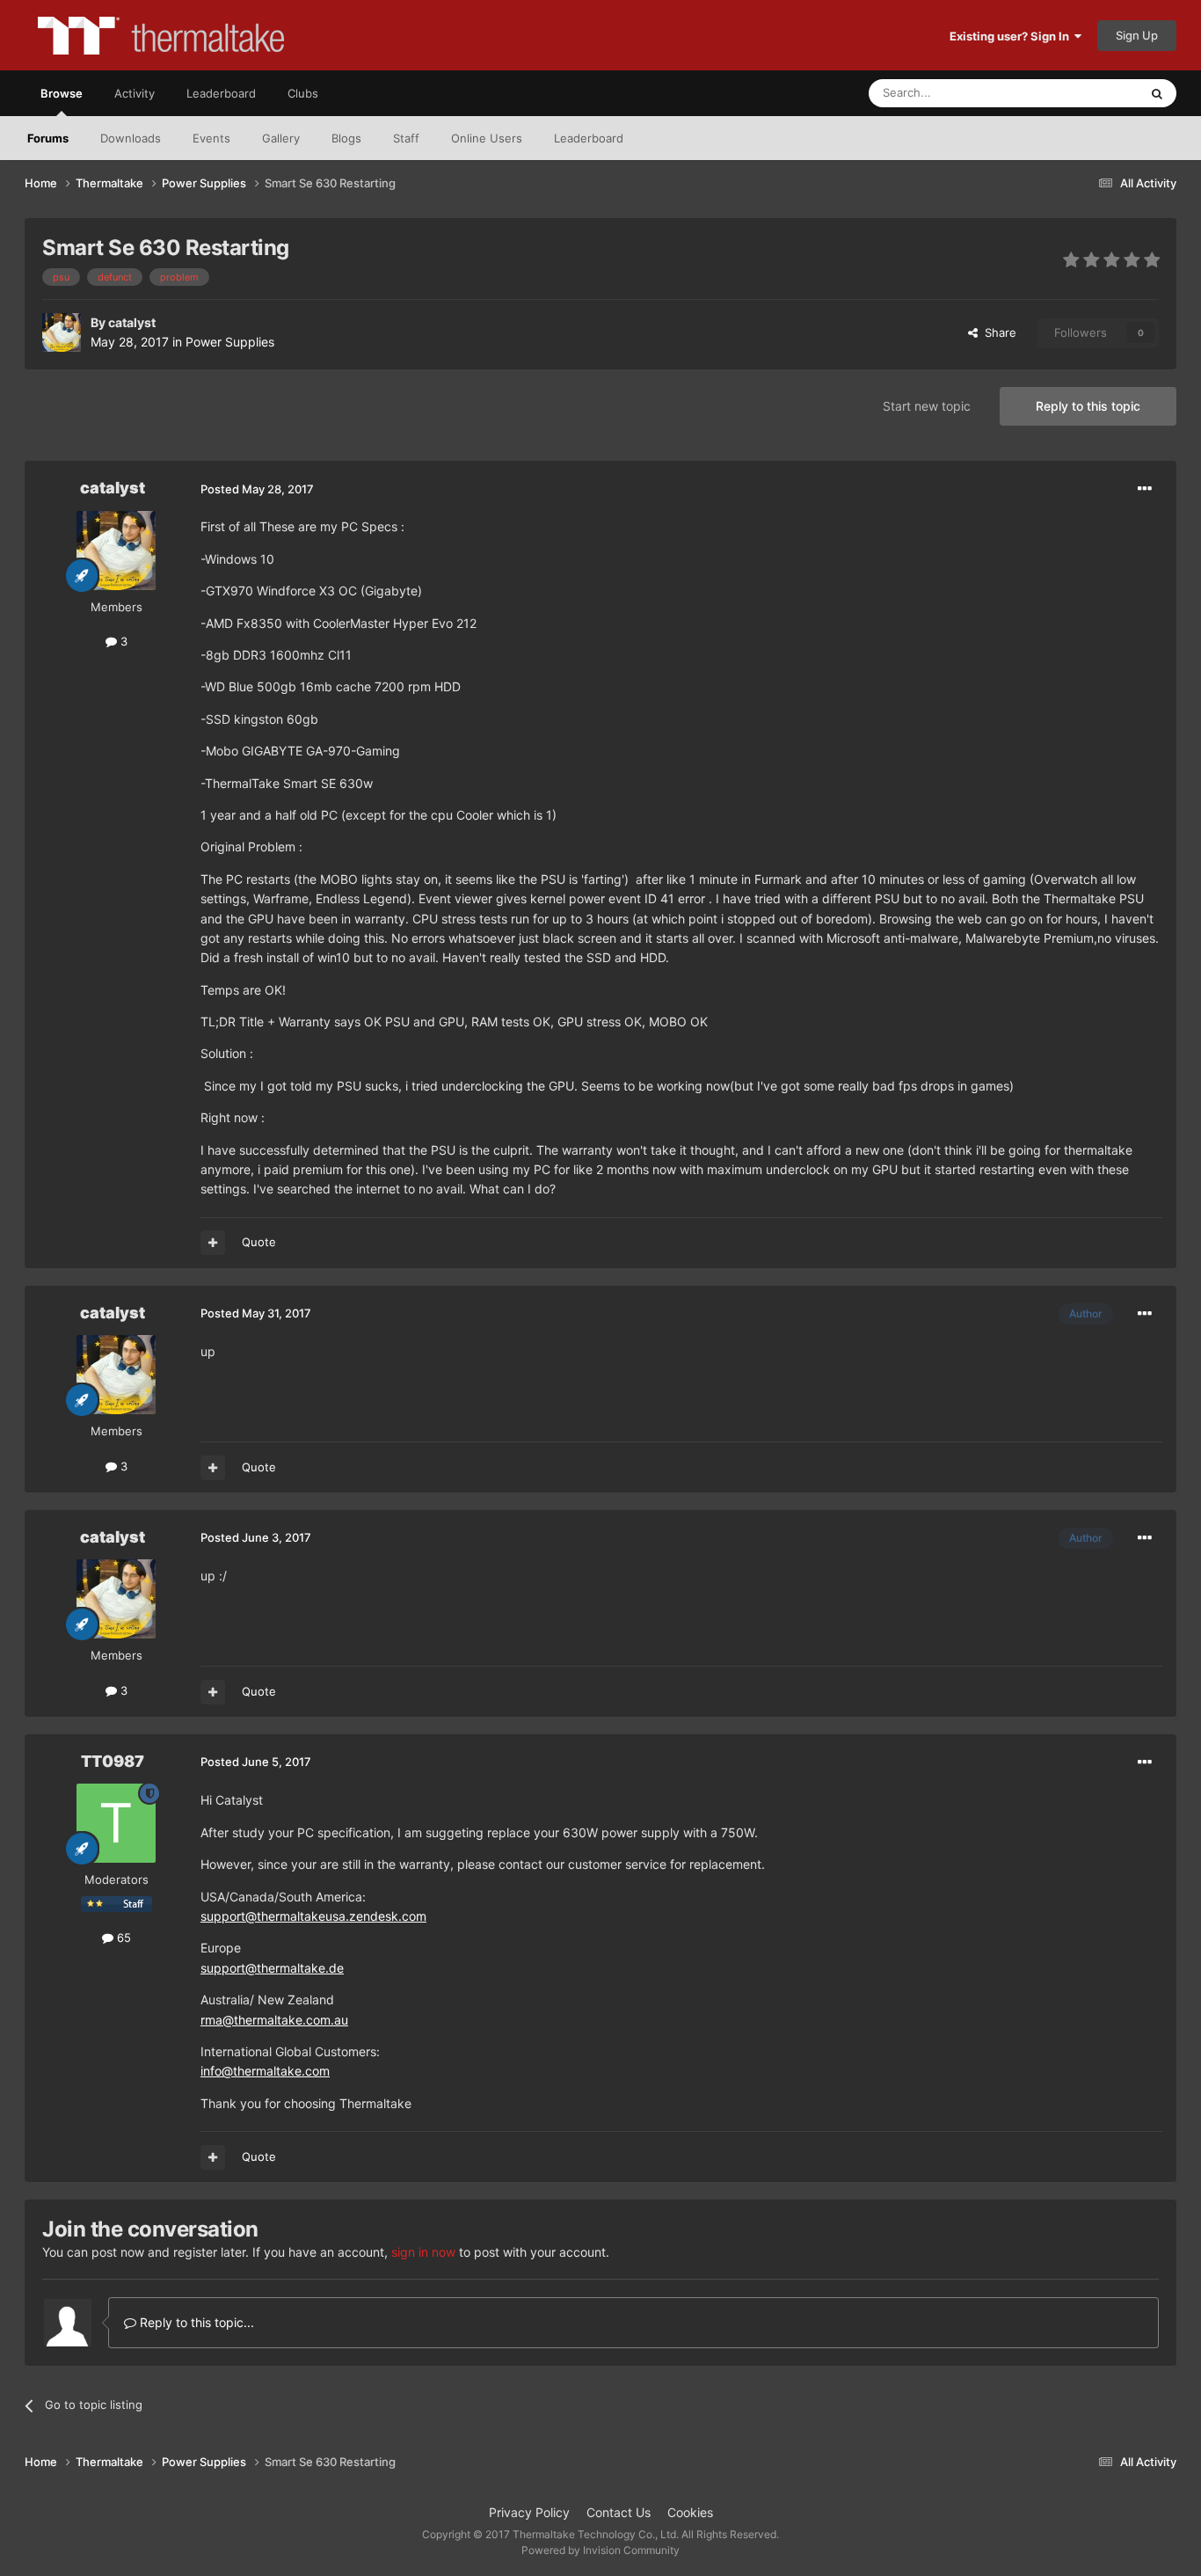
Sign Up (1137, 35)
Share (997, 332)
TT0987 (113, 1761)
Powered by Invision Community (600, 2550)
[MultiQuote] (213, 1243)
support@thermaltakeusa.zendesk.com (313, 1916)
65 (122, 1937)
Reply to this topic (1088, 406)
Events (211, 138)
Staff (406, 138)
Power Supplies (230, 342)
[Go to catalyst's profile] (62, 332)
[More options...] (1145, 489)
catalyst (132, 322)
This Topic (1088, 93)
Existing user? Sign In (1012, 36)
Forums (48, 138)
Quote (259, 1242)
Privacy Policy (529, 2512)
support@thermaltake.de (272, 1968)
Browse (62, 93)
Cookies (690, 2512)
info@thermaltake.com (265, 2071)
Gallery (281, 138)
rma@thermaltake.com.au (274, 2020)
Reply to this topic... (195, 2322)
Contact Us (619, 2512)
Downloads (131, 138)
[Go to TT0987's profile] (116, 1823)
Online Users (487, 138)
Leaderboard (589, 138)
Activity (135, 93)
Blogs (346, 138)
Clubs (303, 93)
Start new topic (927, 406)
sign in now (423, 2252)
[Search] (1157, 93)
